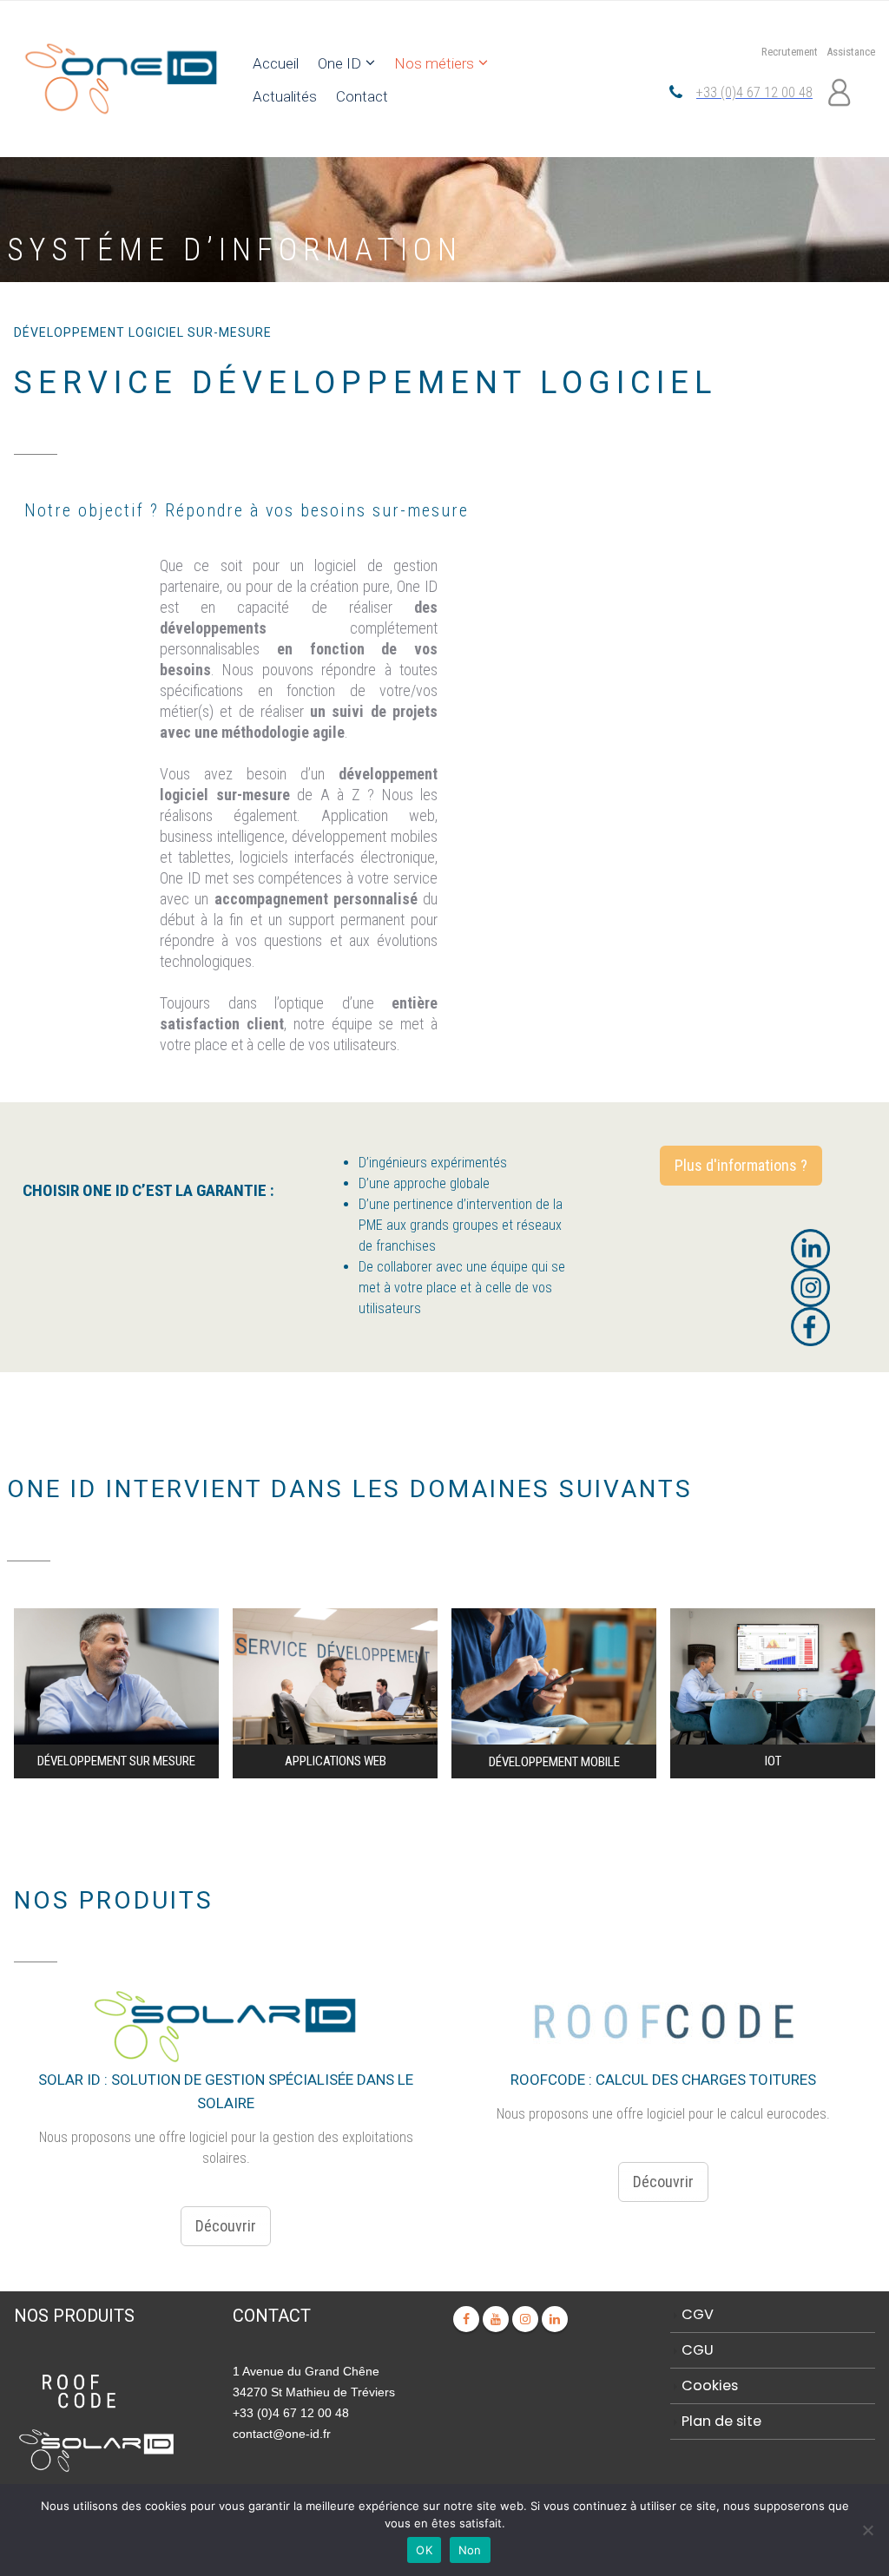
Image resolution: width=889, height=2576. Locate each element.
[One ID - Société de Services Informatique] (120, 79)
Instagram (525, 2319)
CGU (698, 2350)
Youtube (496, 2319)
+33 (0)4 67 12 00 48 (754, 92)
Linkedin (555, 2319)
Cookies (710, 2385)
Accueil (276, 63)
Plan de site (721, 2421)
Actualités (285, 96)
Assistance (851, 52)
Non (470, 2550)
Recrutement (790, 52)
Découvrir (226, 2226)
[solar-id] (79, 2391)
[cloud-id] (96, 2449)
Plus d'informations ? (741, 1165)
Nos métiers (434, 63)
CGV (698, 2314)
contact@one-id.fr (282, 2434)
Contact (362, 96)
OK (424, 2550)
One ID (339, 63)
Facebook (466, 2319)
